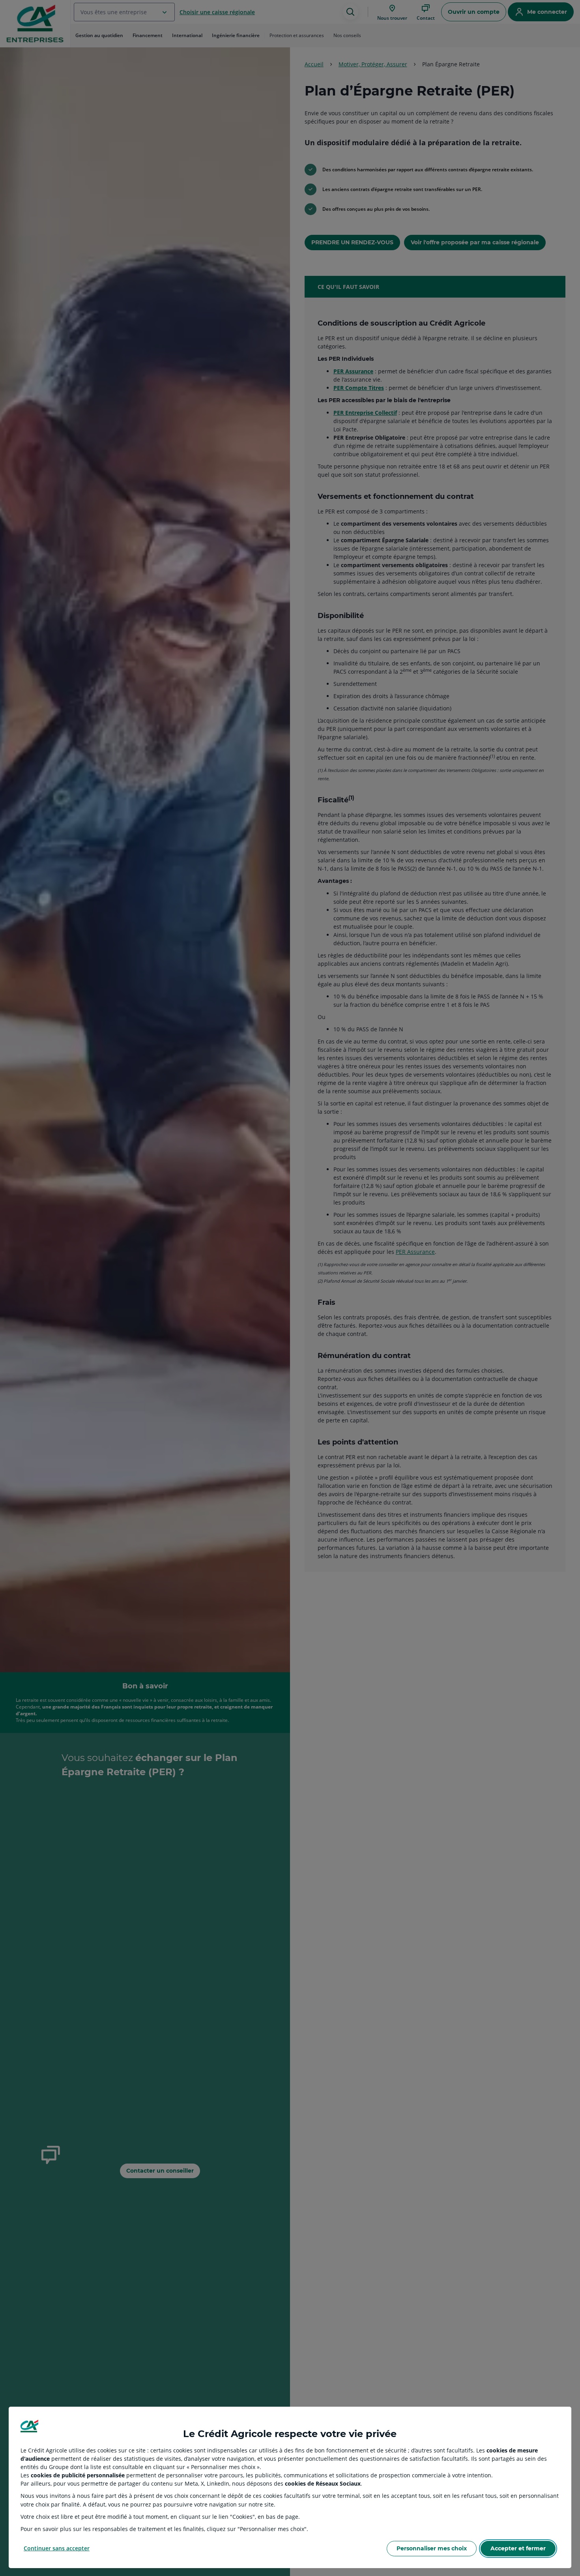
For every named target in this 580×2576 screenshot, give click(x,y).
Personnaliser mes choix (432, 2548)
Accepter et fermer (518, 2548)
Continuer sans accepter (57, 2548)
